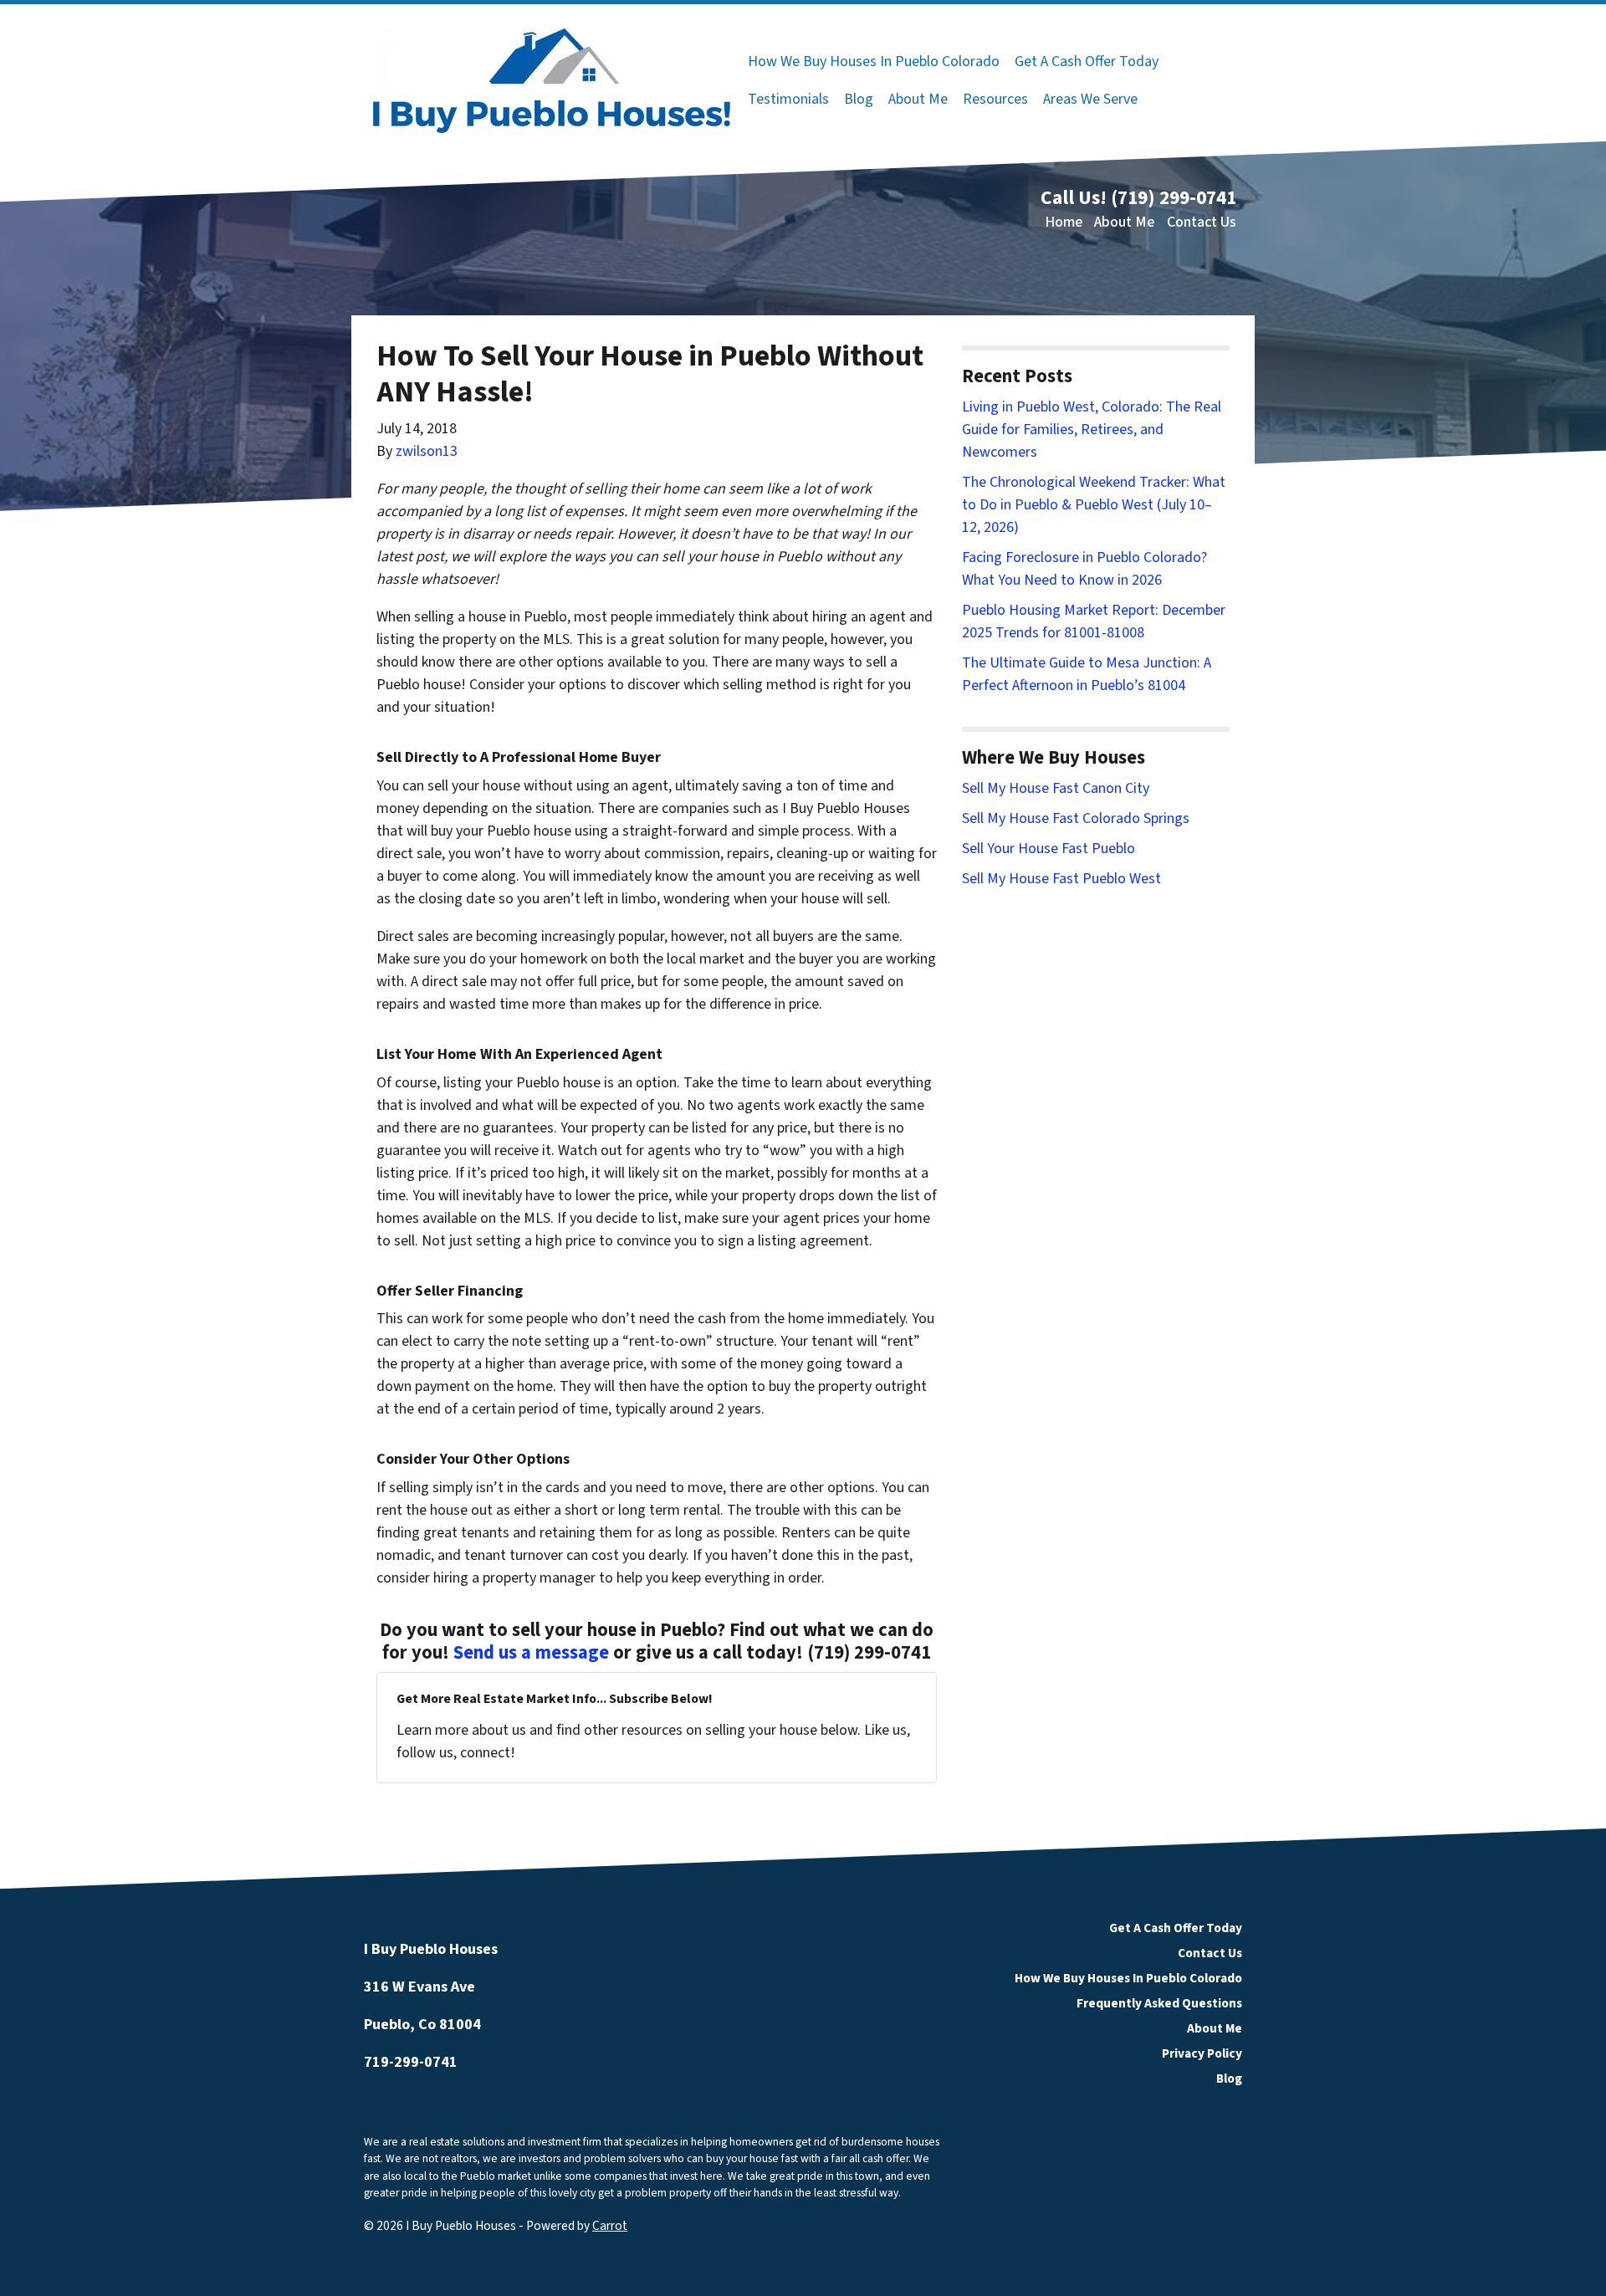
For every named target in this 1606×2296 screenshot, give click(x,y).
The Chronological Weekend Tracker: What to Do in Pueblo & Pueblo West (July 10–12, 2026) (1094, 505)
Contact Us (1202, 222)
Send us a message (531, 1653)
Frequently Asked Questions (1159, 2003)
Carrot (610, 2226)
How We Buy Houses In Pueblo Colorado (874, 61)
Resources (995, 99)
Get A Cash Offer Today (1087, 61)
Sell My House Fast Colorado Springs (1076, 818)
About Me (918, 99)
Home (1064, 222)
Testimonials (788, 99)
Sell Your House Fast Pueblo (1049, 849)
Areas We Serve (1090, 99)
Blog (859, 99)
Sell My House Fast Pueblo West (1061, 879)
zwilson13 (427, 451)
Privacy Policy (1202, 2053)
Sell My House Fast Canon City (1056, 788)
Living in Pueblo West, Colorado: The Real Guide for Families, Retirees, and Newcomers (1092, 430)
